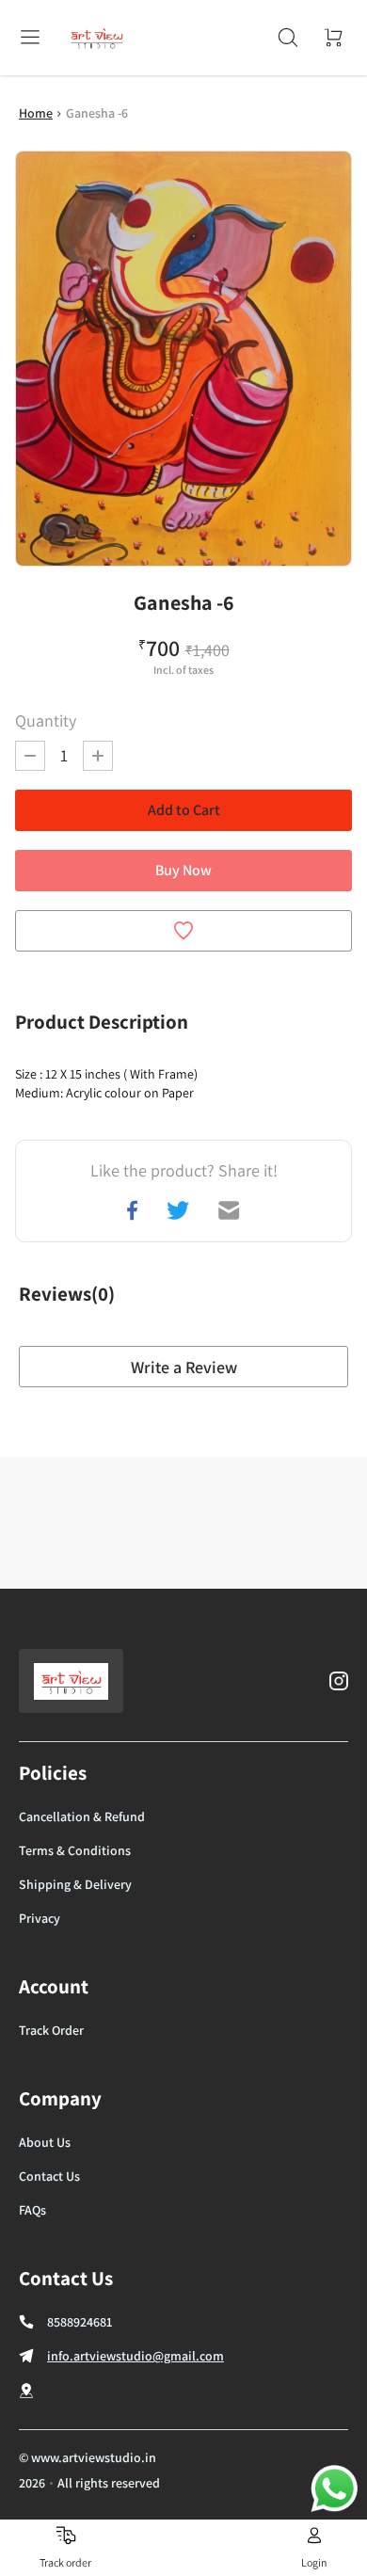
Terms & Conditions (75, 1850)
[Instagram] (339, 1681)
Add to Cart (184, 810)
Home (36, 113)
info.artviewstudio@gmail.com (136, 2356)
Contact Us (49, 2176)
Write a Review (184, 1367)
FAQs (32, 2210)
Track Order (51, 2030)
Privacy (40, 1918)
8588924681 (80, 2322)
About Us (45, 2142)
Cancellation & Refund (82, 1816)
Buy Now (183, 870)
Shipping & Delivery (75, 1884)
